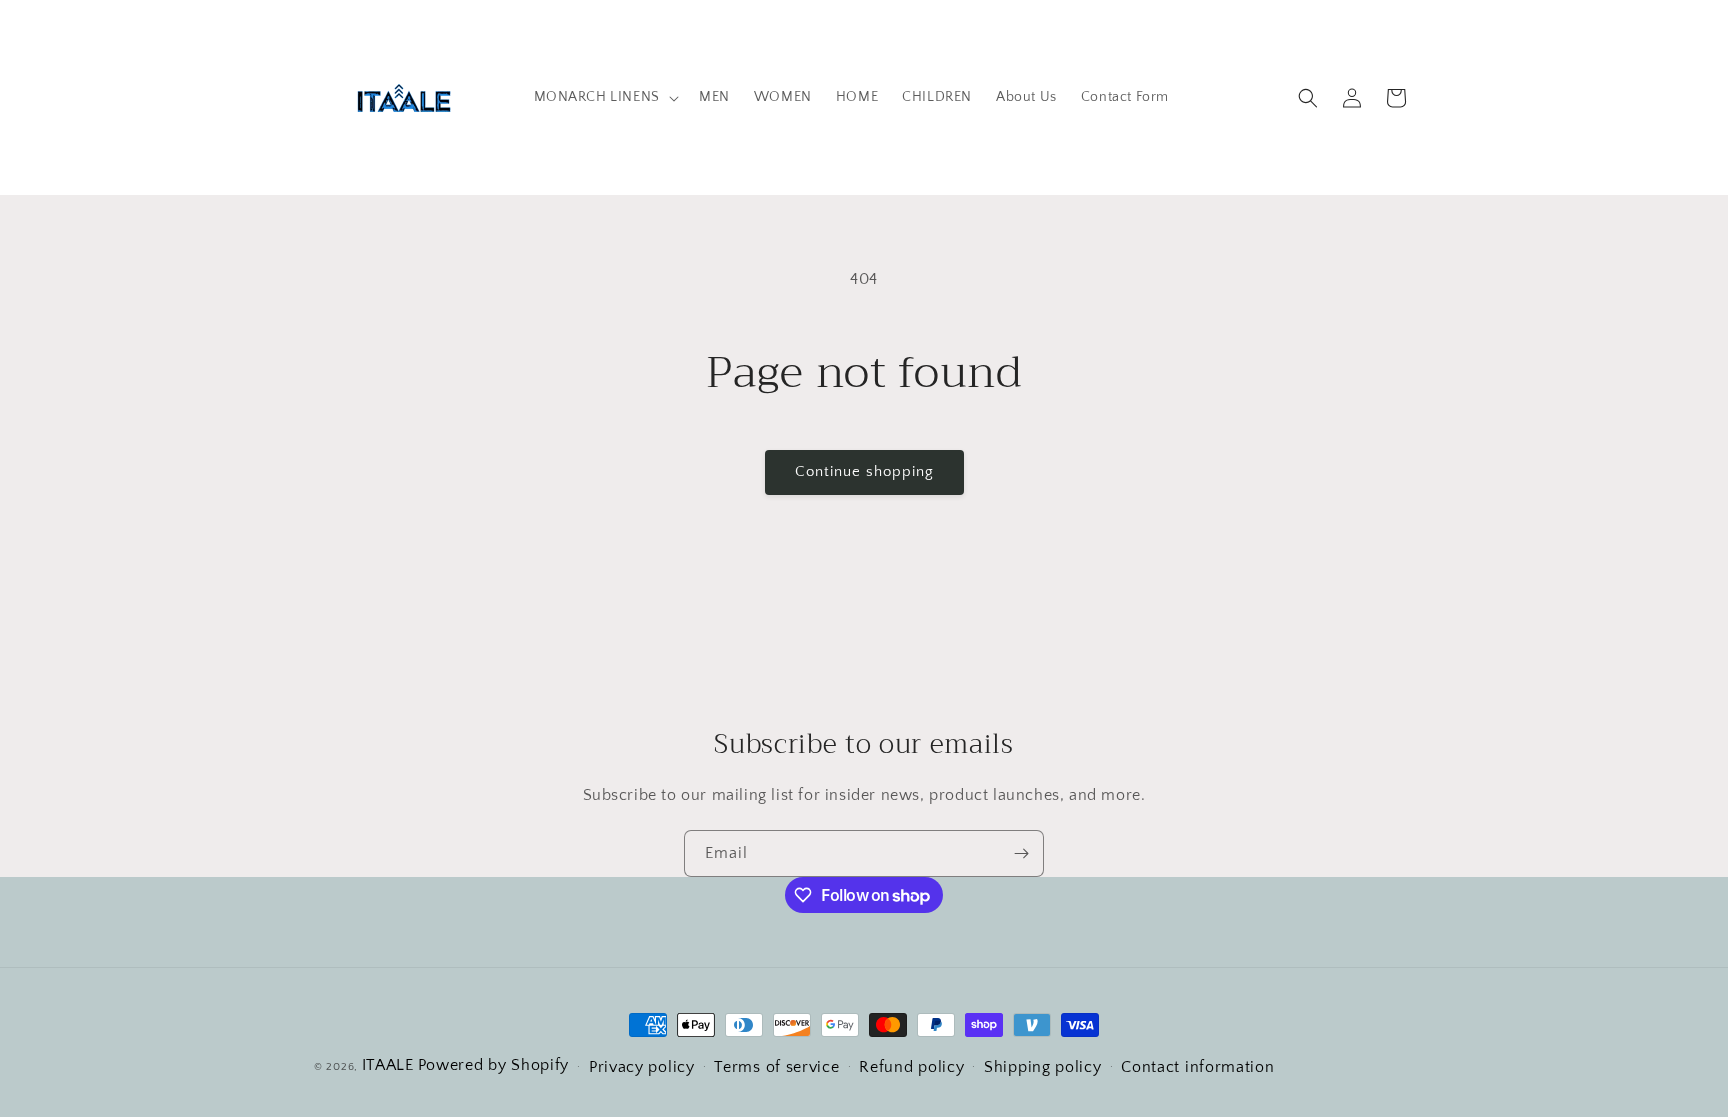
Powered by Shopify (494, 1065)
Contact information (1197, 1067)
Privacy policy (642, 1067)
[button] (604, 97)
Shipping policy (1043, 1067)
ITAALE (388, 1065)
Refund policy (911, 1067)
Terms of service (776, 1067)
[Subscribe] (1021, 853)
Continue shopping (864, 471)
